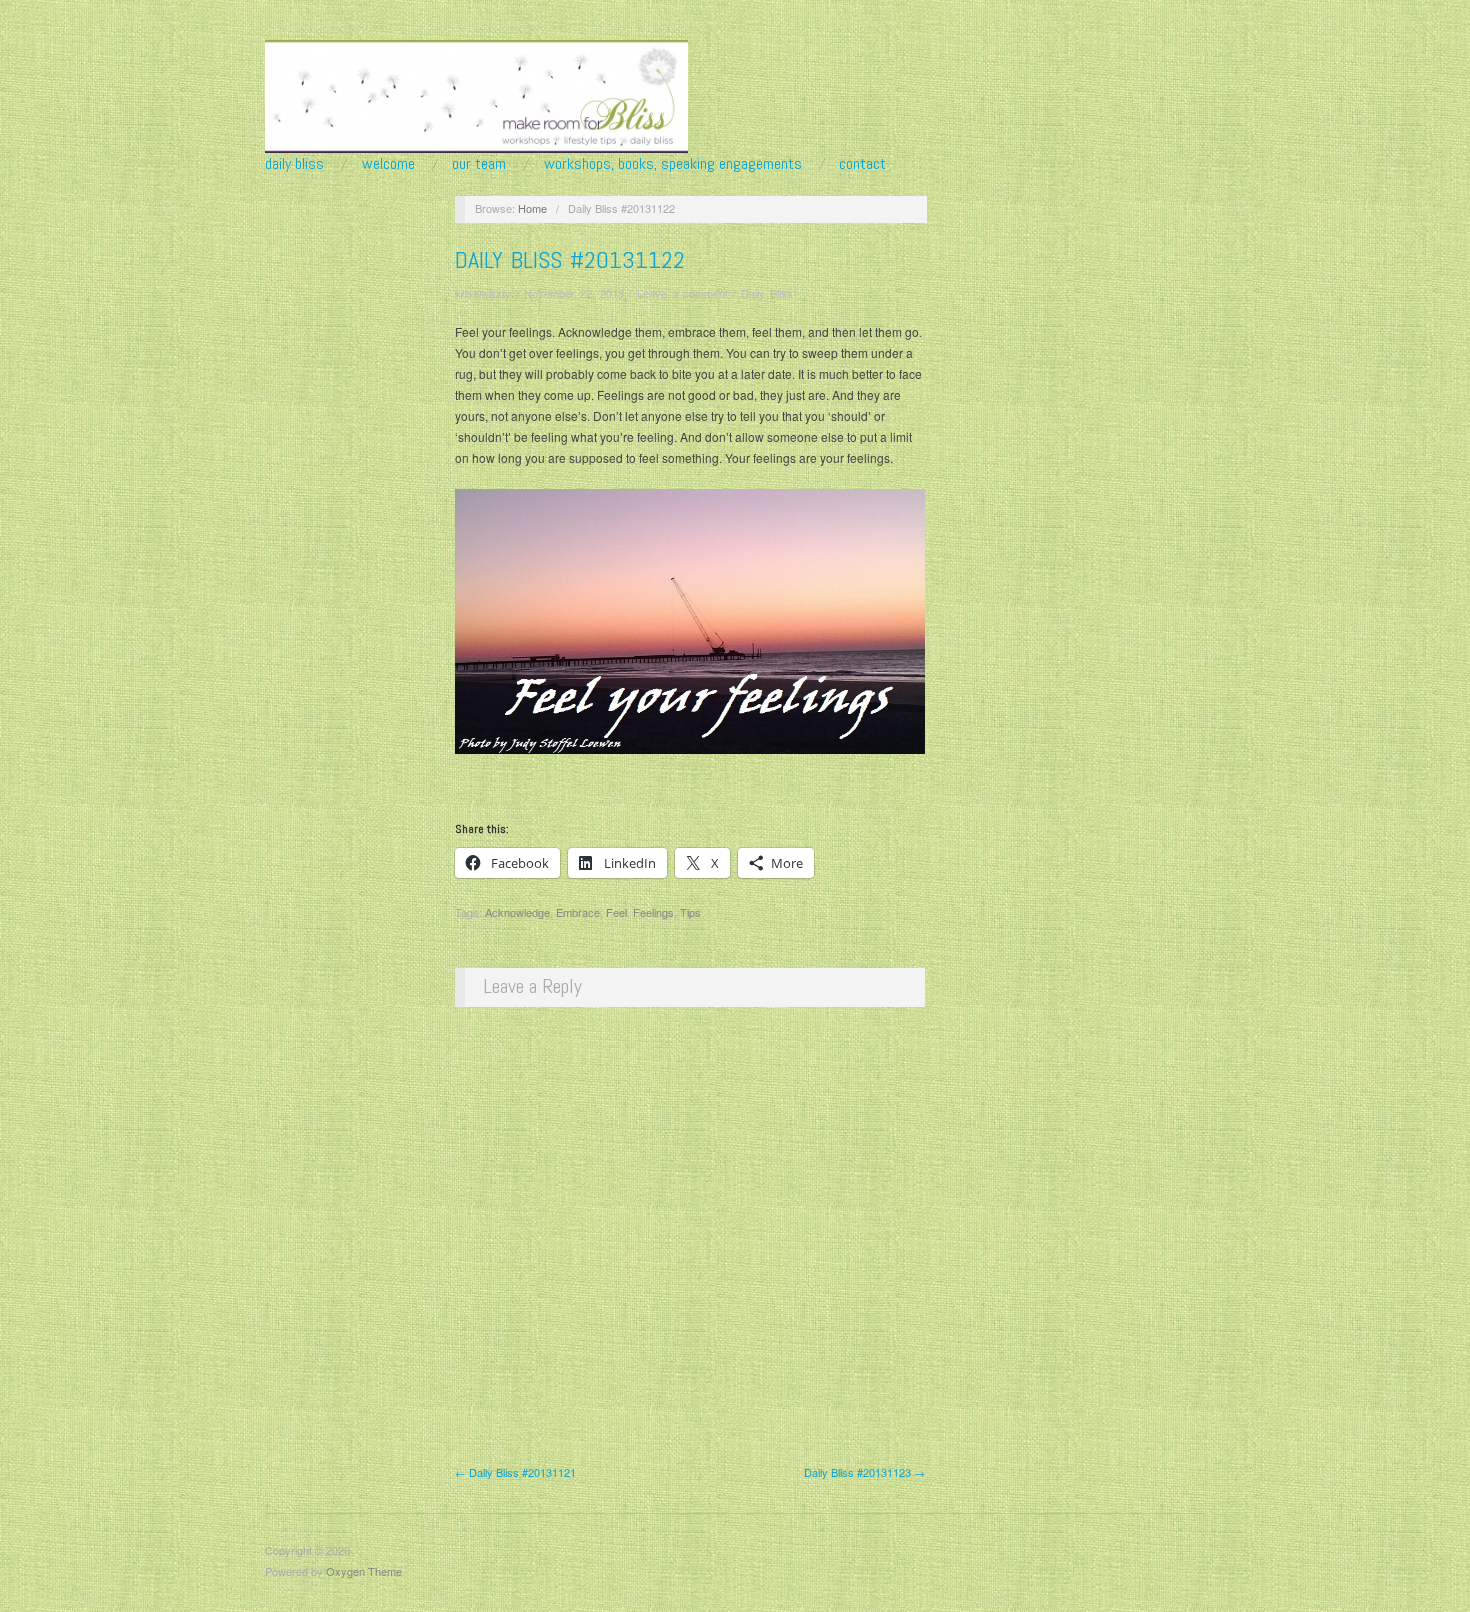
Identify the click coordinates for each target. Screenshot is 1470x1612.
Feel (616, 912)
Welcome (388, 164)
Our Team (479, 164)
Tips (690, 912)
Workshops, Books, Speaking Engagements (673, 164)
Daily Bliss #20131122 (570, 259)
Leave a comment (682, 293)
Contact (862, 164)
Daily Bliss (294, 164)
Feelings (653, 912)
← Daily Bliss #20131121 (515, 1472)
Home (532, 208)
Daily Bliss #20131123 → (864, 1472)
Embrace (578, 912)
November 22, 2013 (574, 293)
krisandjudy (483, 293)
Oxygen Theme (364, 1571)
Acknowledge (517, 912)
